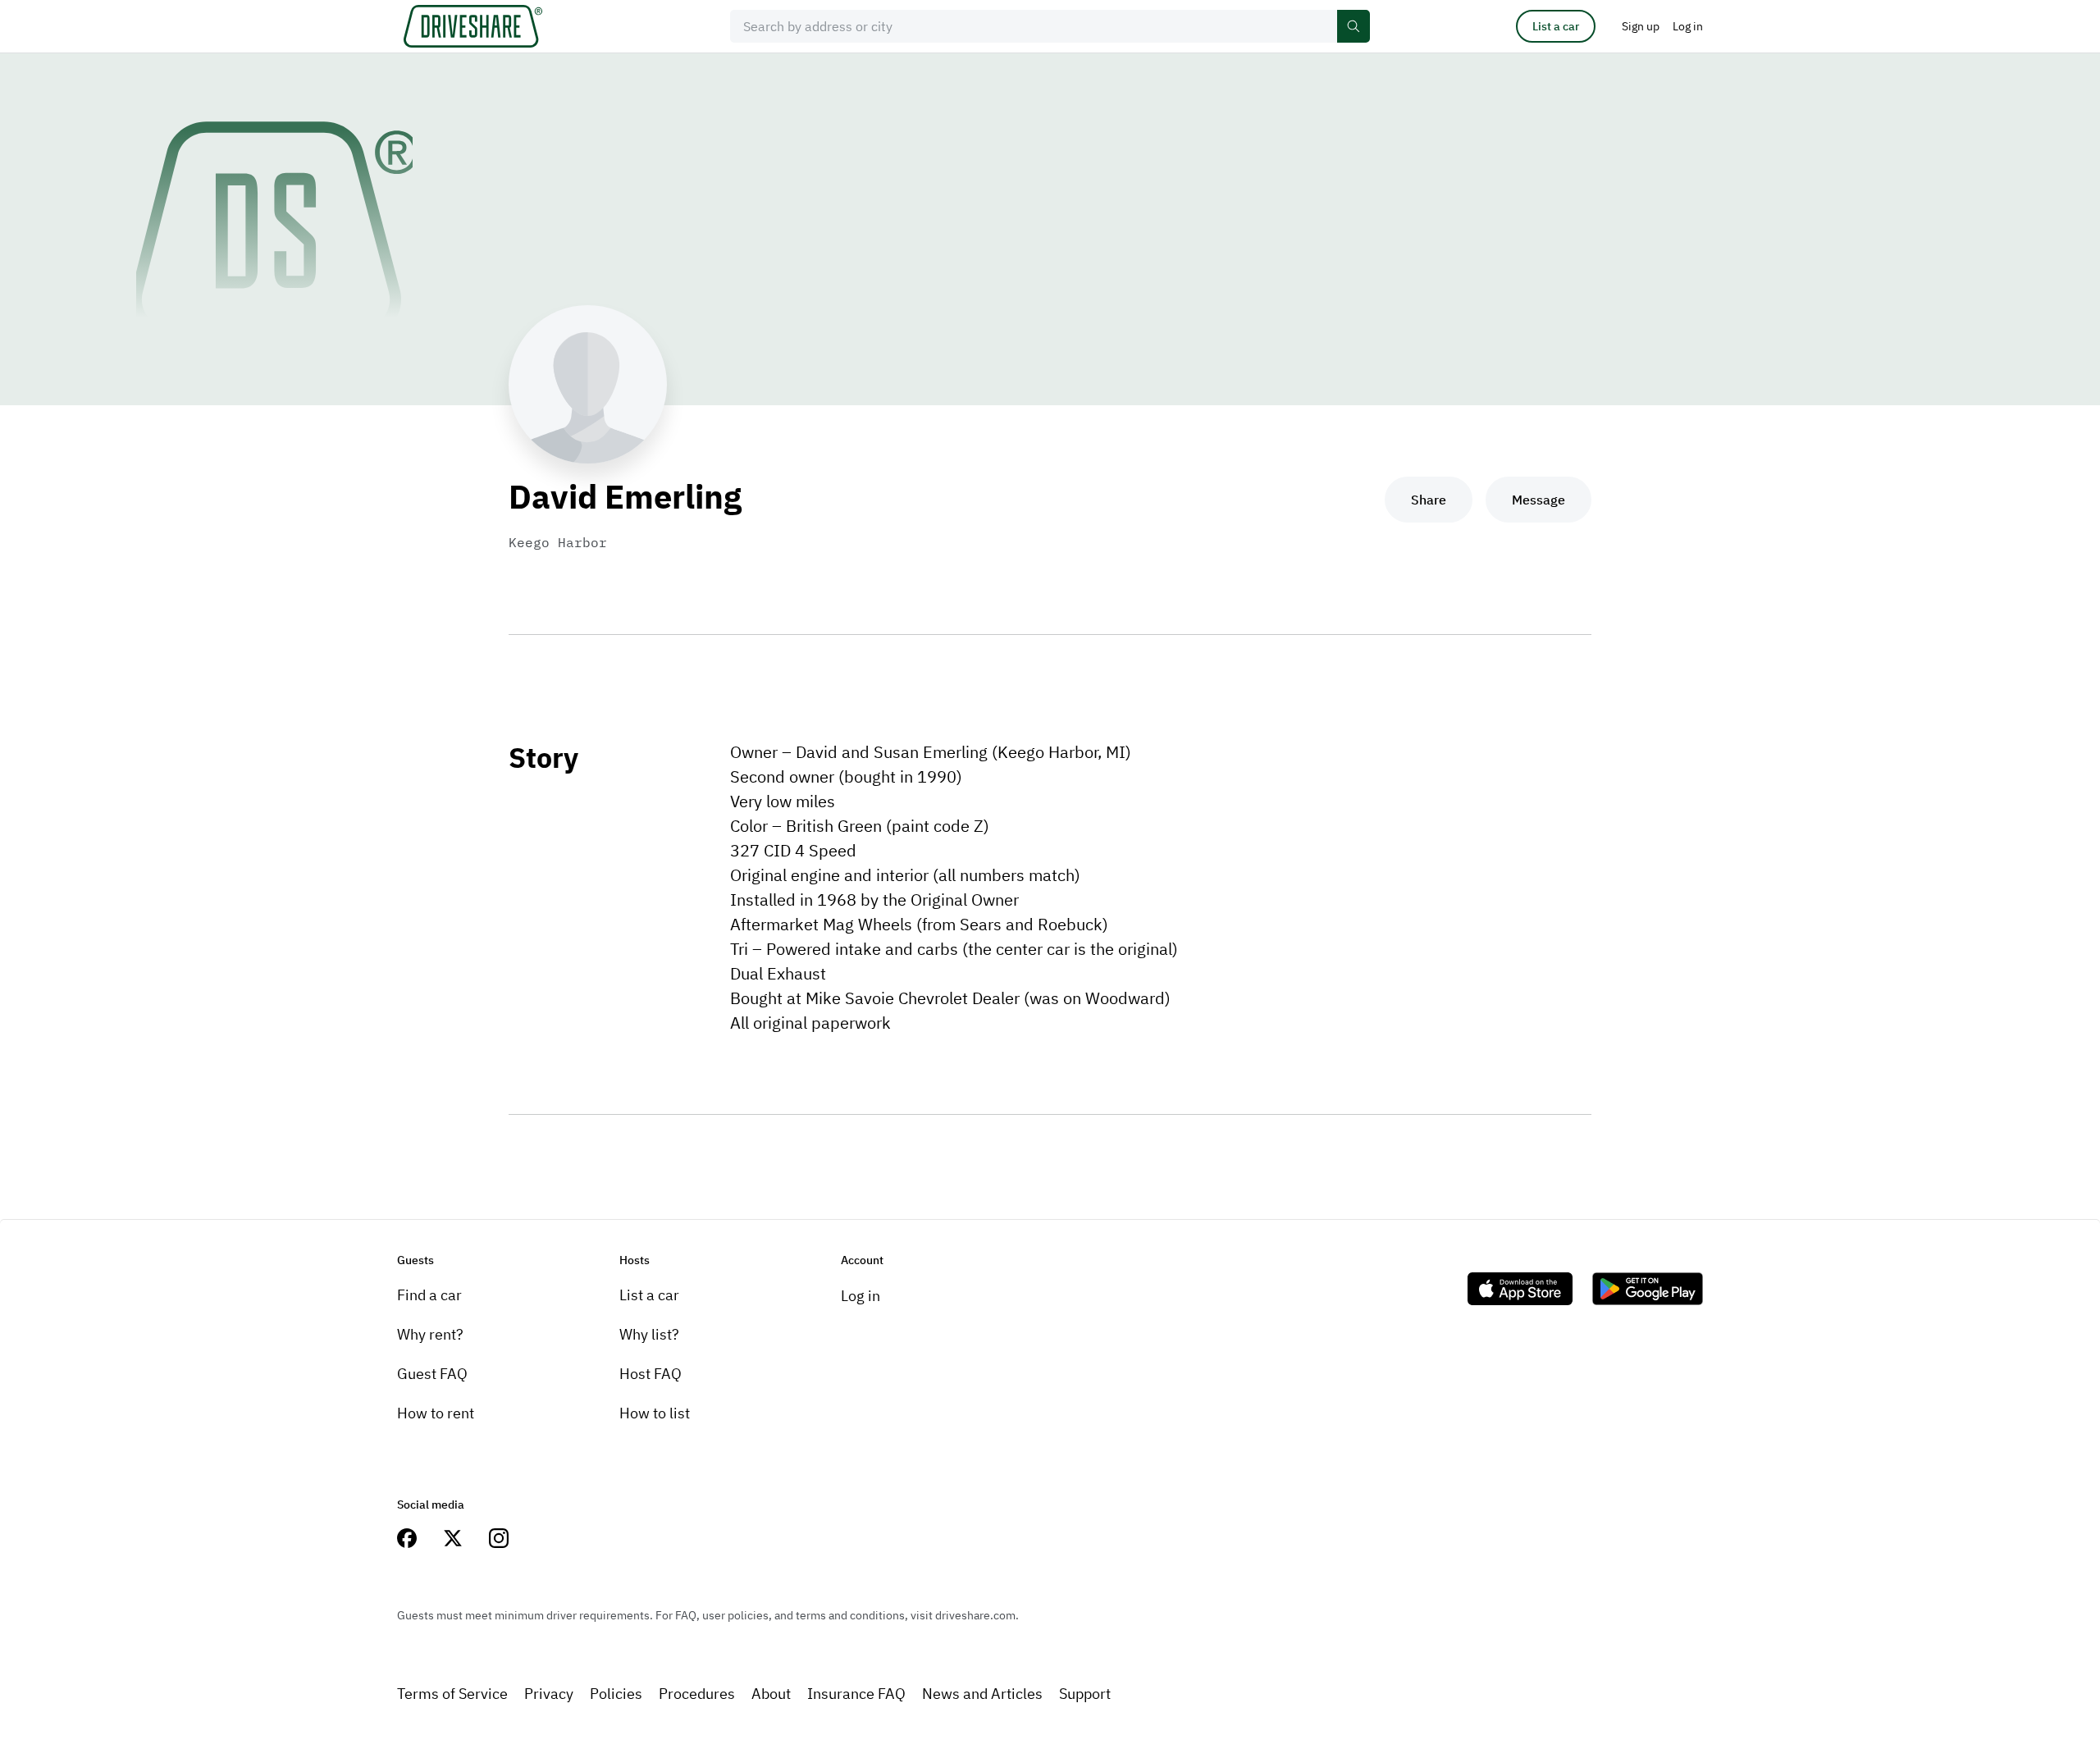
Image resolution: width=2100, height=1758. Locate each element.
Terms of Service (452, 1694)
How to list (655, 1413)
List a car (1556, 26)
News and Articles (982, 1694)
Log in (861, 1296)
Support (1085, 1694)
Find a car (429, 1295)
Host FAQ (651, 1374)
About (771, 1694)
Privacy (549, 1694)
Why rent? (430, 1334)
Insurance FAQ (856, 1694)
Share (1429, 500)
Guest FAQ (432, 1374)
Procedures (697, 1694)
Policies (616, 1694)
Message (1538, 500)
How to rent (436, 1413)
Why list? (649, 1334)
